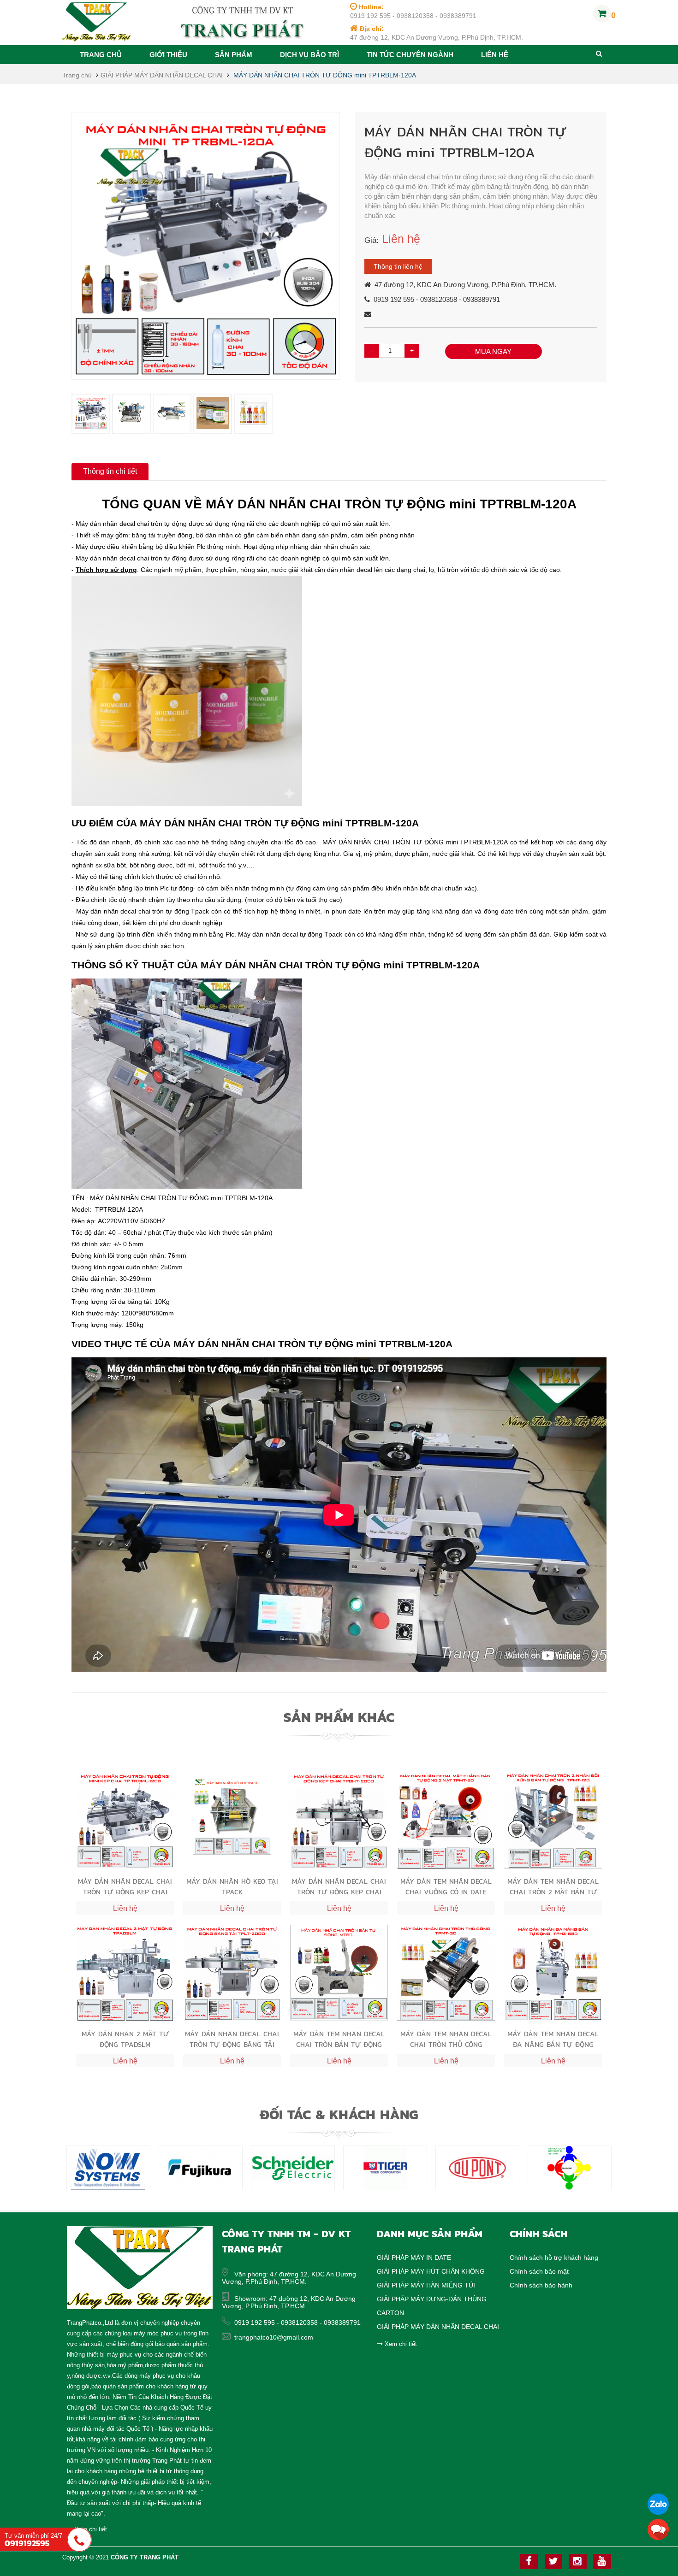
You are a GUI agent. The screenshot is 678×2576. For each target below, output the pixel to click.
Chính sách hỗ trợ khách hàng (554, 2258)
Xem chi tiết (400, 2344)
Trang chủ (101, 55)
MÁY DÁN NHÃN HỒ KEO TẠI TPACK (232, 1886)
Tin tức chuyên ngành (410, 55)
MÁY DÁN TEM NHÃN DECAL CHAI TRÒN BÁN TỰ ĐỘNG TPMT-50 (339, 2039)
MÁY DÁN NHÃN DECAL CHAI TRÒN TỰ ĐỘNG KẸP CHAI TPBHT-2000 (339, 1886)
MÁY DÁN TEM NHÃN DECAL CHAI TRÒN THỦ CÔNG (446, 2039)
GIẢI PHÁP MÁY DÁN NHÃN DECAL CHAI (163, 75)
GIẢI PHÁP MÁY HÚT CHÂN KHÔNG (431, 2271)
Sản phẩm (234, 55)
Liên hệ (495, 55)
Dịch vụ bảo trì (309, 55)
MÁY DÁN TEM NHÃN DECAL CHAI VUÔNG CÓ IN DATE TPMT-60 (446, 1886)
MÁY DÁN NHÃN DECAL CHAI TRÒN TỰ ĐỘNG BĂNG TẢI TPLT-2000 (232, 2039)
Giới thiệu (168, 55)
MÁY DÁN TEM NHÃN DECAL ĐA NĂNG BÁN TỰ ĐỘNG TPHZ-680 (553, 2039)
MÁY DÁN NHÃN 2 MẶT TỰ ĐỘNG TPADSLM (125, 2039)
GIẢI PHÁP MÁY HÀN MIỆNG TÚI (426, 2285)
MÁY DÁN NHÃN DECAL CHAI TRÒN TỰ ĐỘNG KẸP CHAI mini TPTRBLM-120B (125, 1886)
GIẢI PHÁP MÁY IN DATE (414, 2258)
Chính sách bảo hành (541, 2285)
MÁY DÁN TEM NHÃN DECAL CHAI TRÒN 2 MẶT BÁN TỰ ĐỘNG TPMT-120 (553, 1886)
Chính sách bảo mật (539, 2271)
